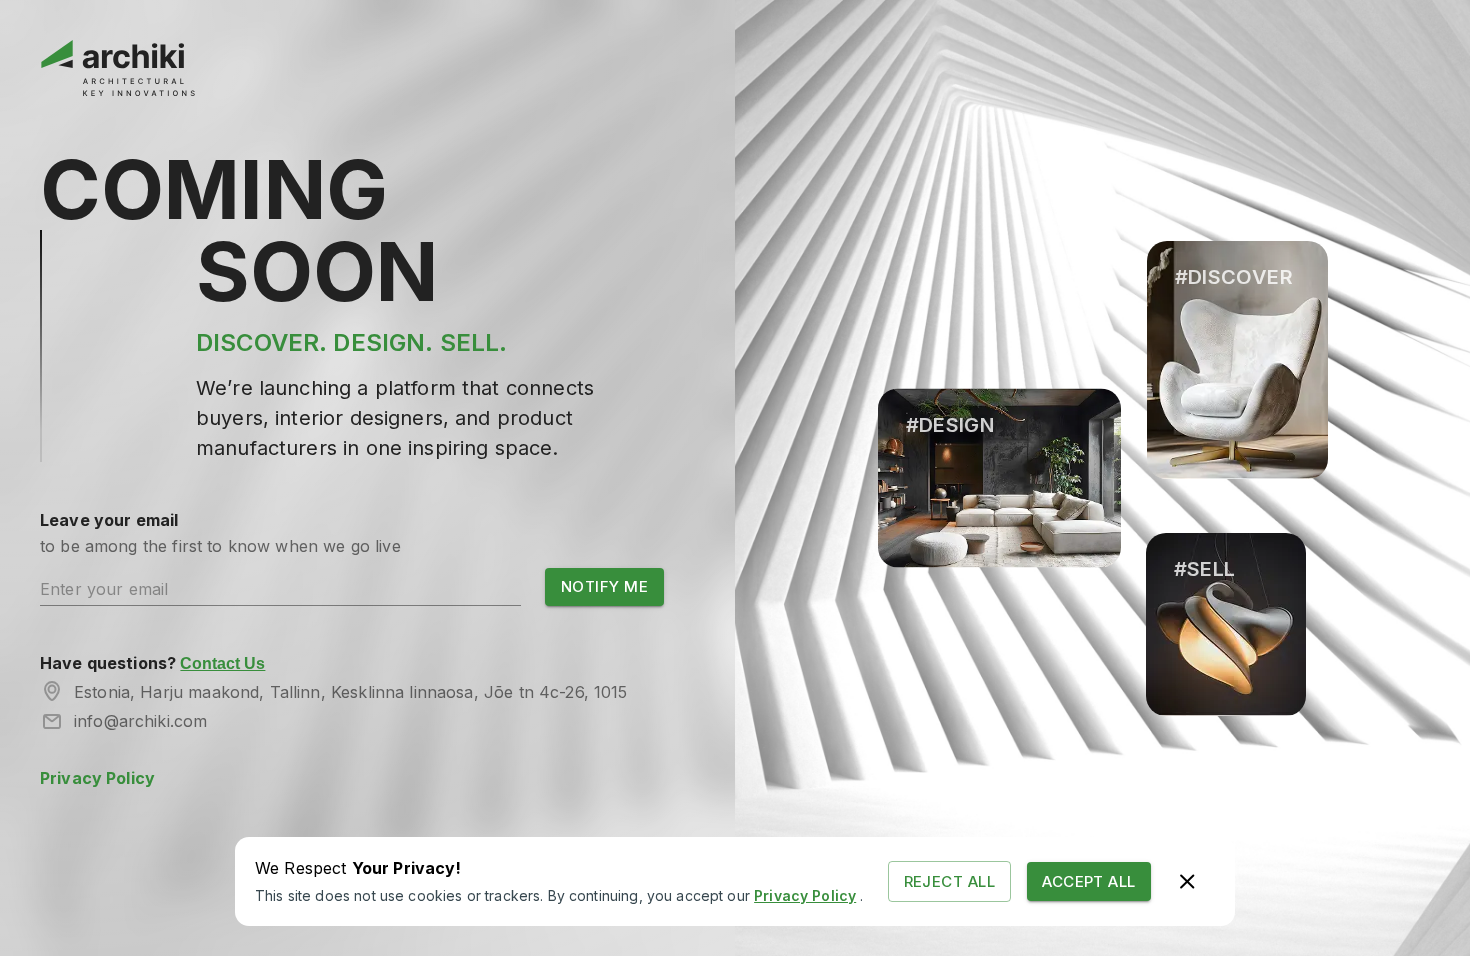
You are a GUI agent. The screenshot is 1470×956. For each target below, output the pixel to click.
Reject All (950, 881)
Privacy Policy (97, 778)
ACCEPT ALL (1089, 881)
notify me (604, 586)
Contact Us (222, 663)
